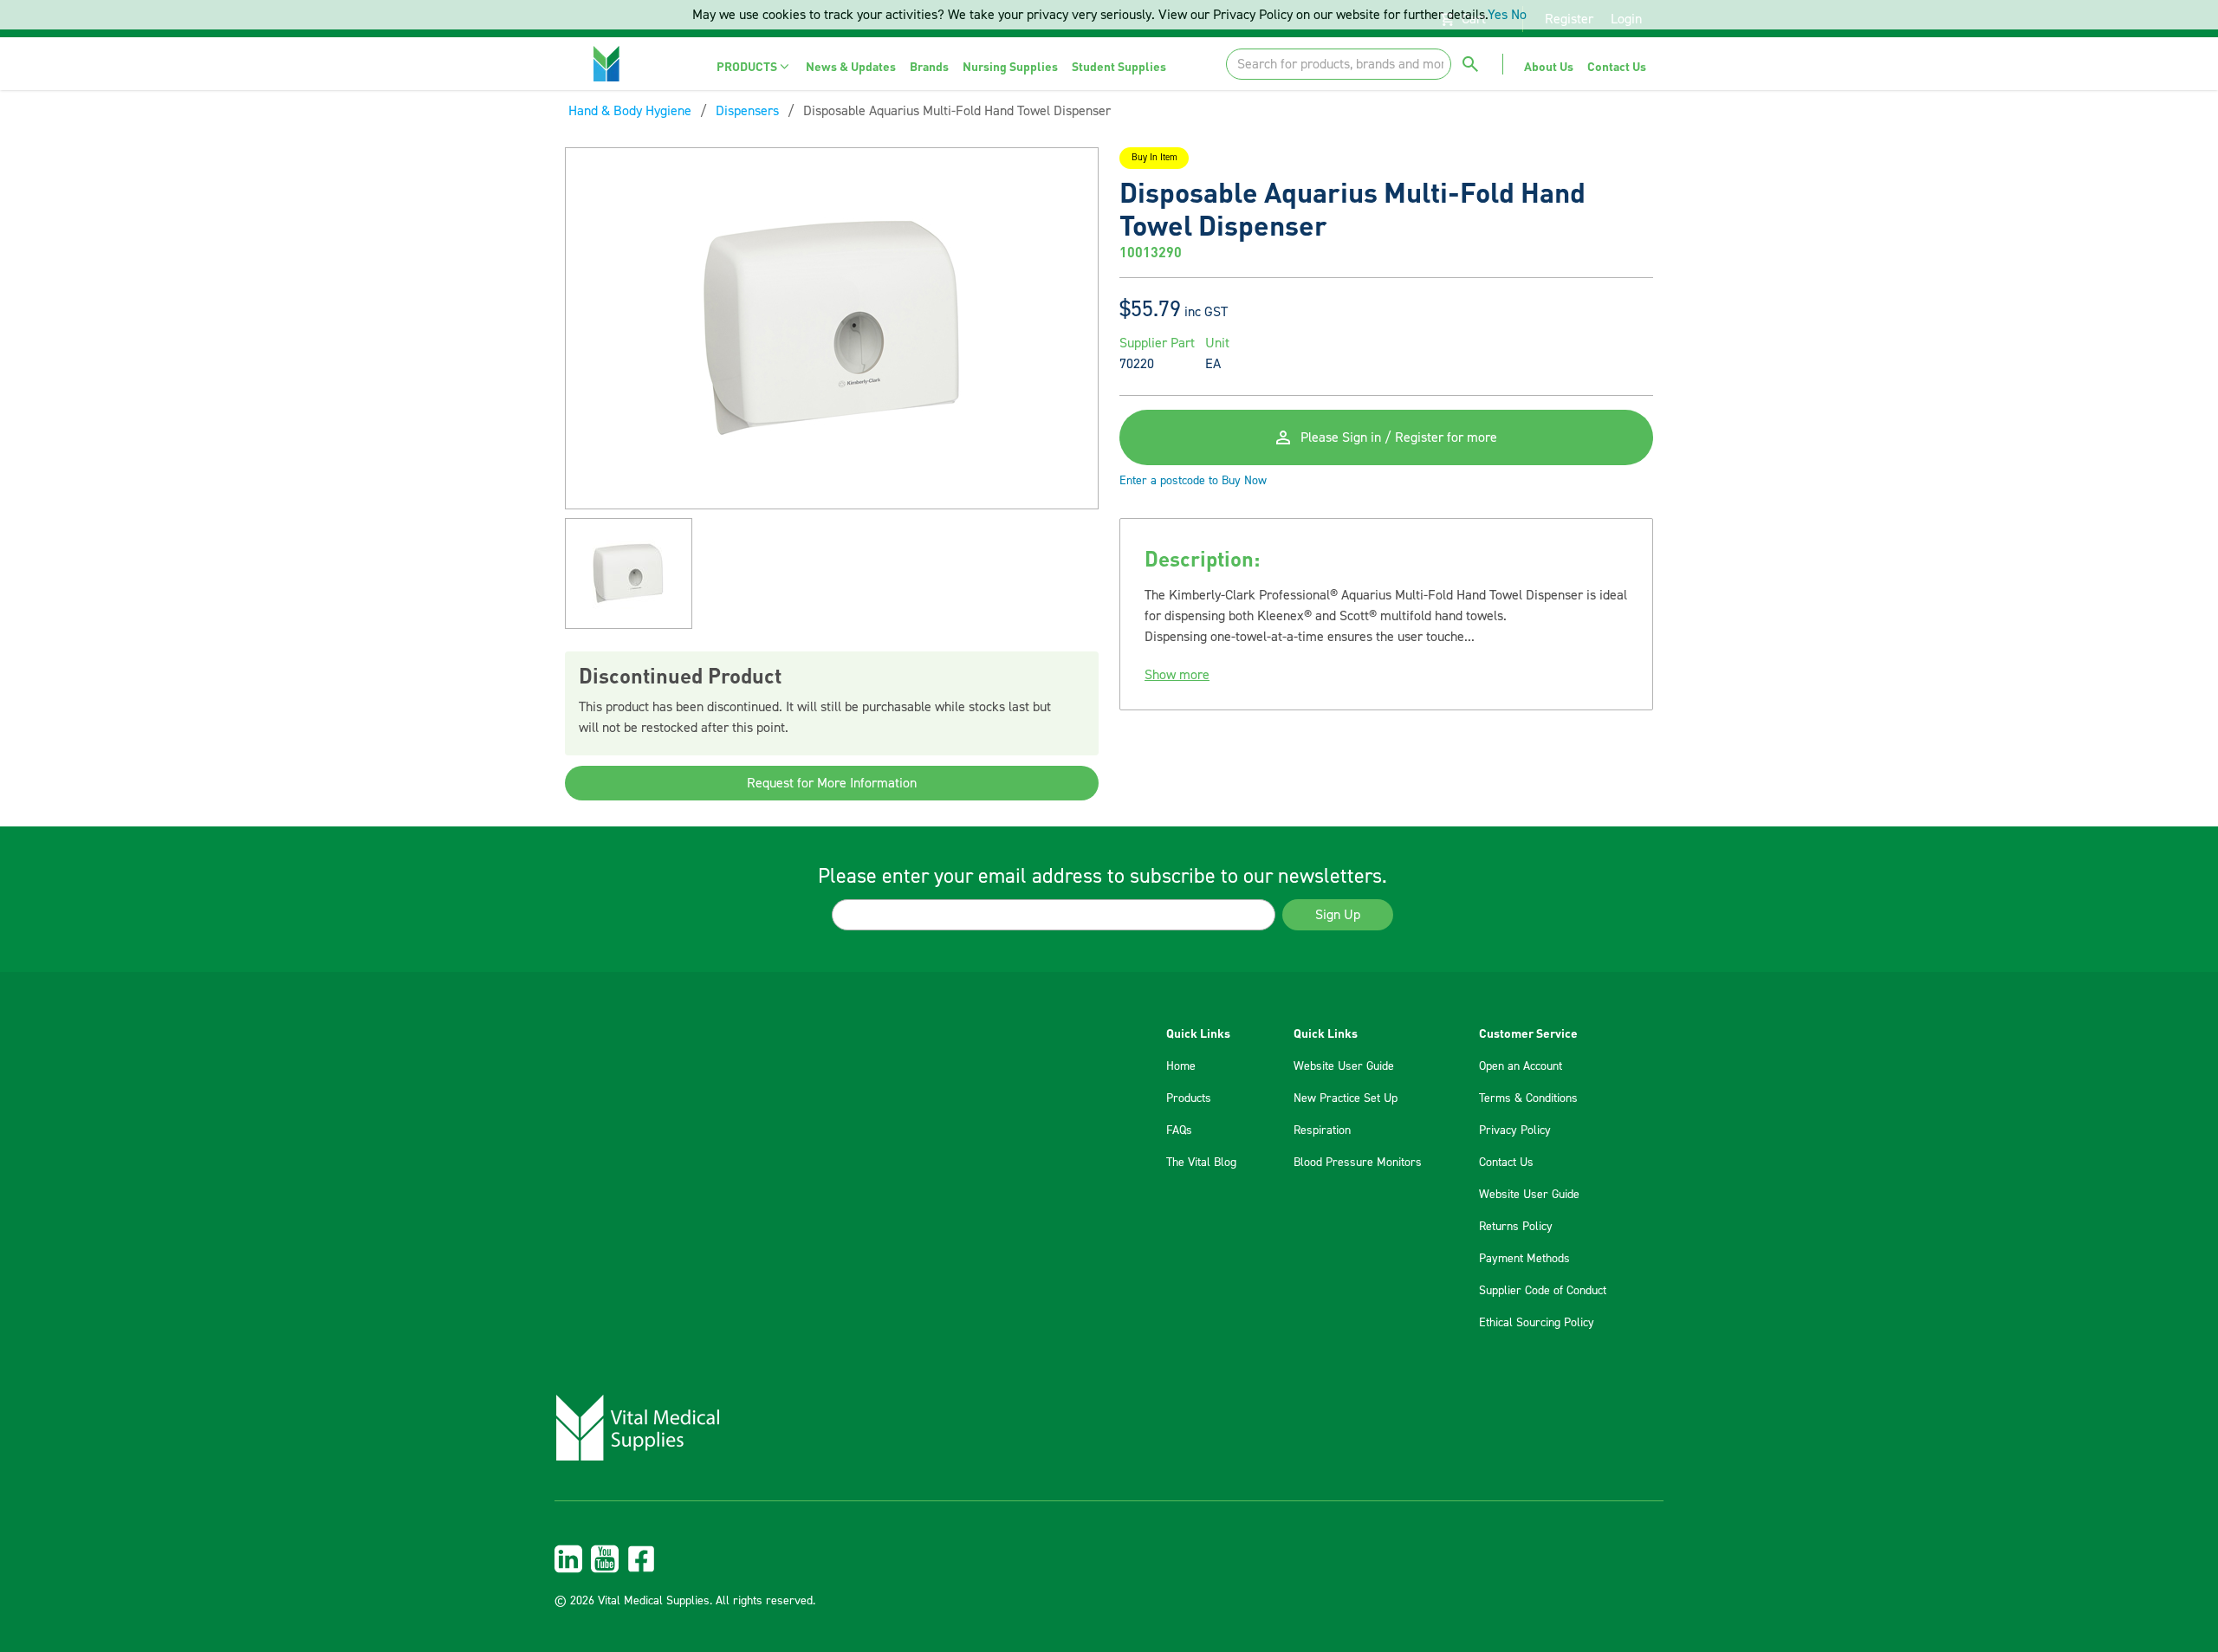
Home (1181, 1066)
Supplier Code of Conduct (1543, 1291)
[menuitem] (754, 66)
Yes (1498, 15)
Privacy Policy (1515, 1130)
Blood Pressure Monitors (1358, 1163)
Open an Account (1521, 1066)
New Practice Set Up (1346, 1098)
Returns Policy (1516, 1227)
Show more (1177, 675)
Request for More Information (832, 783)
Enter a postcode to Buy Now (1193, 481)
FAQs (1179, 1130)
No (1519, 15)
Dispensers (747, 111)
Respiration (1322, 1130)
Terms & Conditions (1528, 1098)
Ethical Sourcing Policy (1537, 1323)
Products (1189, 1098)
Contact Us (1506, 1163)
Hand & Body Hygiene (630, 111)
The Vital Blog (1201, 1163)
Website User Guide (1344, 1066)
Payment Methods (1524, 1259)
